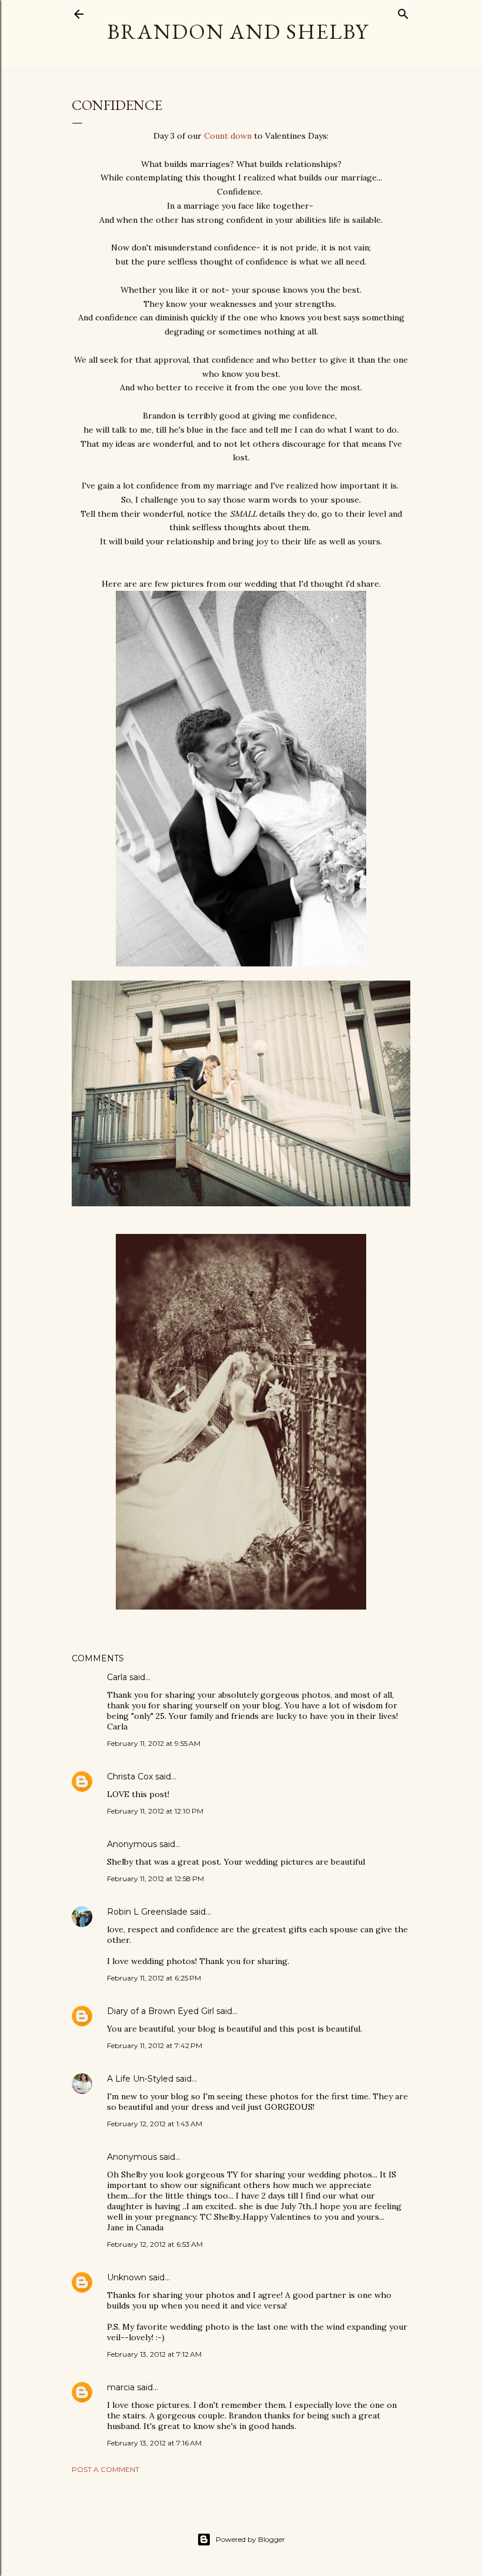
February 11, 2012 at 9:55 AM (154, 1743)
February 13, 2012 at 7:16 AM (154, 2443)
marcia (121, 2387)
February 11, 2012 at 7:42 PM (155, 2045)
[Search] (403, 11)
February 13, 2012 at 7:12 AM (154, 2354)
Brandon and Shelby (238, 31)
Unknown (127, 2277)
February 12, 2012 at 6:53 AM (155, 2244)
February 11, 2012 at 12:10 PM (155, 1811)
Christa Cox (130, 1777)
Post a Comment (106, 2469)
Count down (229, 136)
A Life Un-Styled (140, 2079)
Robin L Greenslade (147, 1912)
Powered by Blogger (250, 2539)
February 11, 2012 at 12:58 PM (155, 1879)
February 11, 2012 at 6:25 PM (154, 1978)
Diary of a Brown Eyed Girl (160, 2011)
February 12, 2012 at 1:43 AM (155, 2124)
